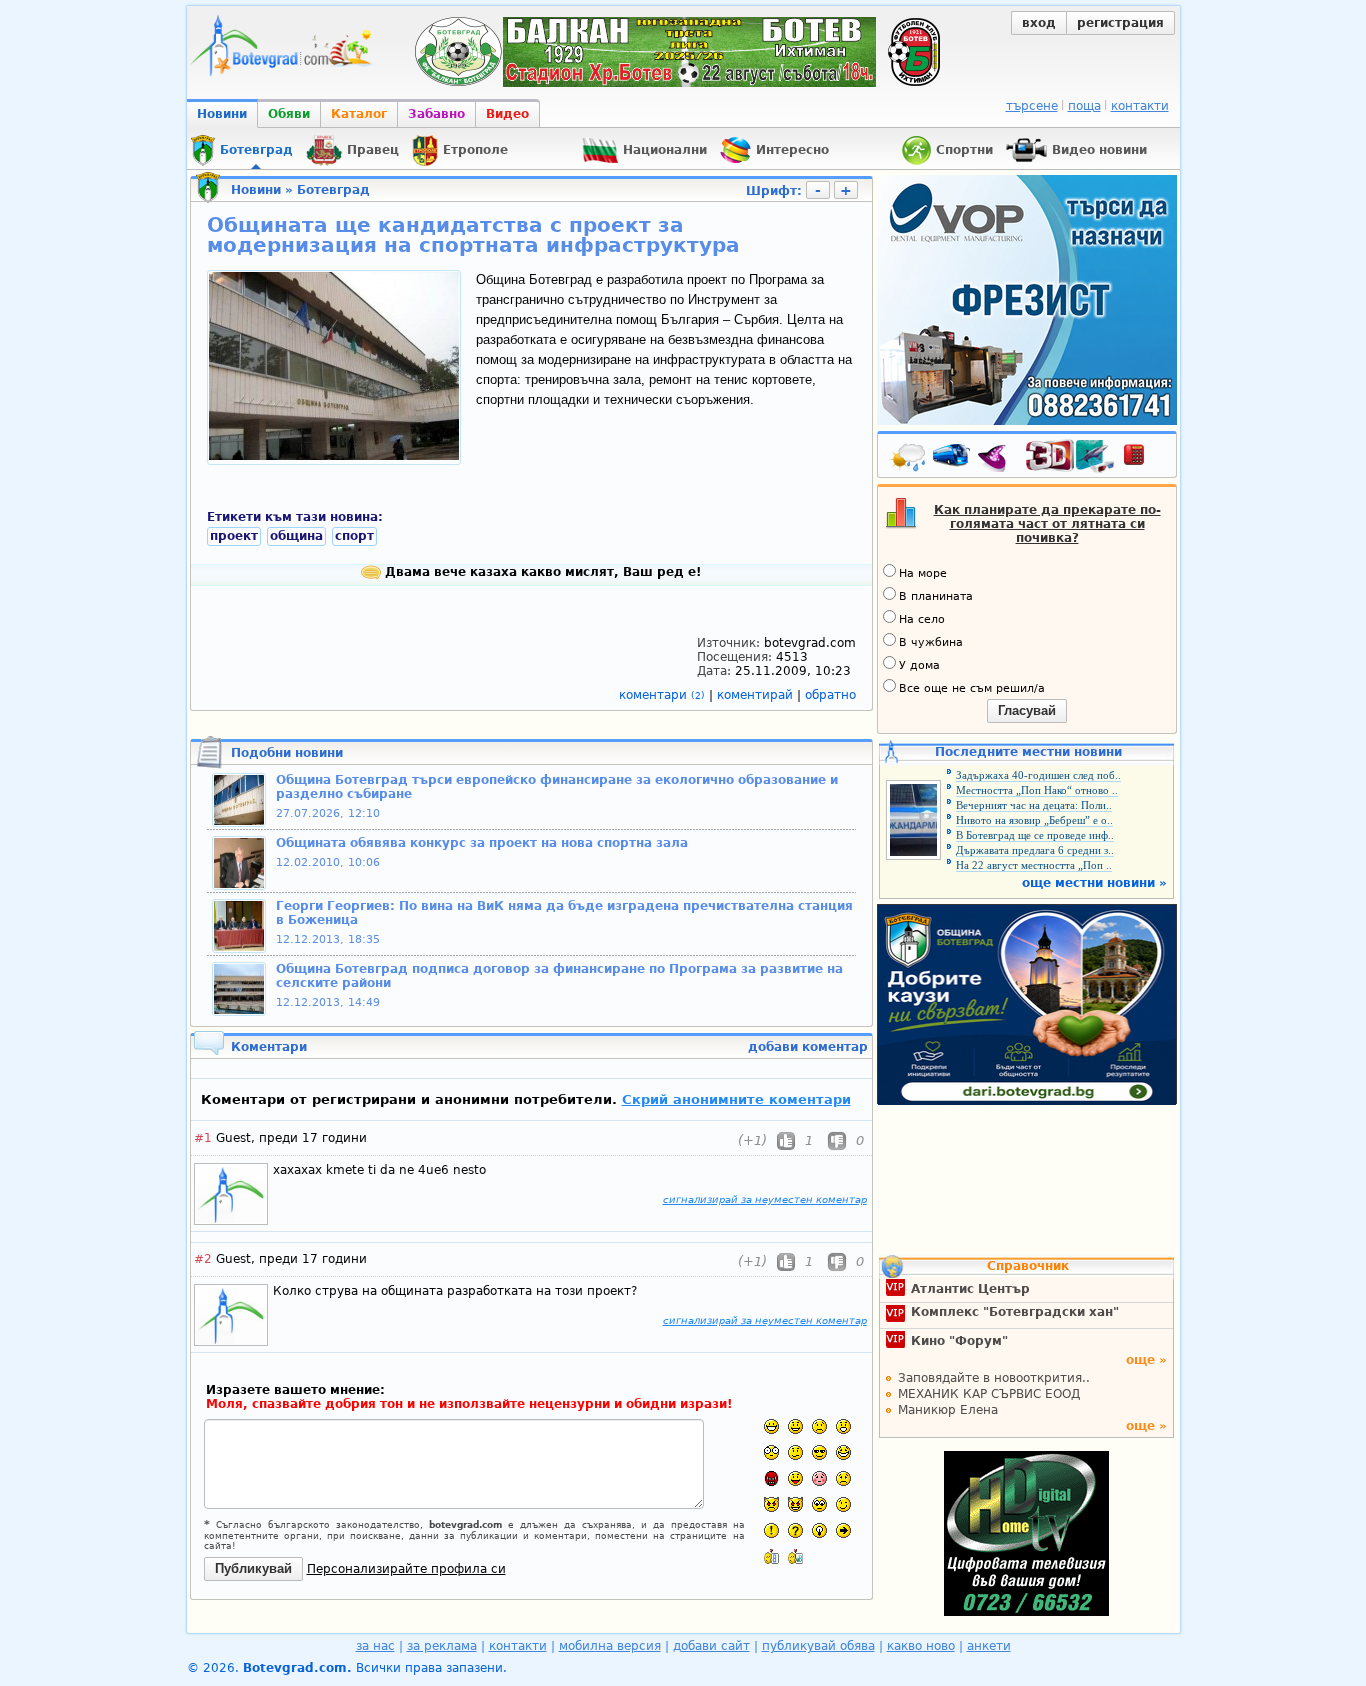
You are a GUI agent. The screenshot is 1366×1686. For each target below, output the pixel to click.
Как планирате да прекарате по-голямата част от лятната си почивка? (1047, 524)
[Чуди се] (819, 1504)
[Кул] (819, 1452)
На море (923, 573)
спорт (354, 536)
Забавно (436, 114)
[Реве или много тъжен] (843, 1478)
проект (234, 536)
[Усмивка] (795, 1426)
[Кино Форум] (1070, 456)
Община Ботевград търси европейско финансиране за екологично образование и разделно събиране (557, 787)
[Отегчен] (819, 1478)
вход (1039, 23)
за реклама (442, 1646)
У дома (919, 665)
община (296, 536)
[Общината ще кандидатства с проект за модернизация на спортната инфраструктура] (334, 456)
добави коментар (808, 1047)
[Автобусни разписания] (953, 459)
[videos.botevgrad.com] (795, 1556)
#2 (203, 1259)
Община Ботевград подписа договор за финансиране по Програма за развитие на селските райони (559, 976)
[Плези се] (795, 1478)
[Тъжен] (819, 1426)
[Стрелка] (843, 1530)
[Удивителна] (771, 1530)
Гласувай (1027, 710)
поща (1084, 106)
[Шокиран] (771, 1452)
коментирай (757, 695)
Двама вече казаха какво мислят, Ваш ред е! (541, 572)
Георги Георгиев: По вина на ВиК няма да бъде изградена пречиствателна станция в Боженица (564, 913)
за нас (375, 1646)
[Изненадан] (843, 1426)
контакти (1140, 106)
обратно (830, 695)
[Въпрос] (795, 1530)
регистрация (1120, 23)
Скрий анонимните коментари (736, 1099)
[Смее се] (843, 1452)
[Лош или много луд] (771, 1504)
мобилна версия (610, 1646)
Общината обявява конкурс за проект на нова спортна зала (482, 843)
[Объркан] (795, 1452)
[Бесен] (771, 1478)
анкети (989, 1646)
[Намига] (843, 1504)
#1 (203, 1138)
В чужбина (931, 642)
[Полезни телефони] (1144, 459)
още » (1146, 1360)
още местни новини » (1094, 883)
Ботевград (333, 190)
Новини (222, 114)
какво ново (921, 1646)
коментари (662, 695)
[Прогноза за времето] (909, 459)
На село (922, 619)
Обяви (289, 114)
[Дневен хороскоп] (997, 459)
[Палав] (795, 1504)
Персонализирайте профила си (406, 1569)
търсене (1032, 106)
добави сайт (711, 1646)
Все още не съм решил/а (972, 688)
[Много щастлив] (771, 1426)
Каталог (359, 114)
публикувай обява (818, 1646)
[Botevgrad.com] (771, 1556)
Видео (507, 114)
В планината (936, 596)
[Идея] (819, 1530)
